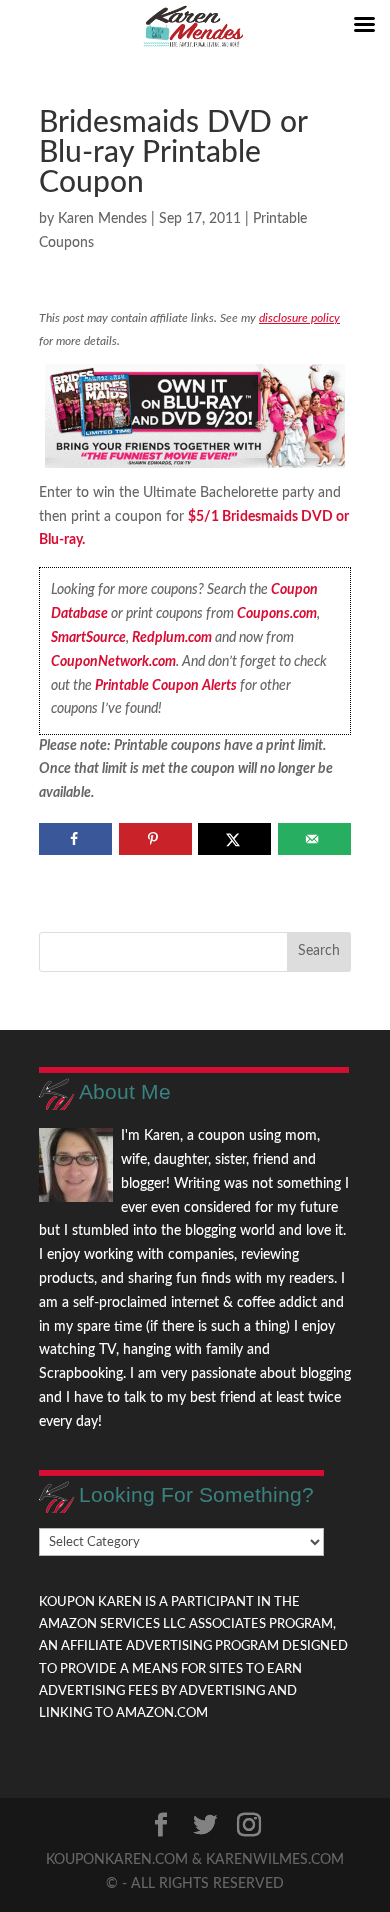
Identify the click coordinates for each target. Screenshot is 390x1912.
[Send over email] (314, 839)
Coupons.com (277, 614)
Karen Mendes (102, 219)
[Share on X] (234, 839)
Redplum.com (172, 638)
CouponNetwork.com (113, 662)
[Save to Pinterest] (155, 839)
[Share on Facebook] (75, 839)
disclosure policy (299, 318)
